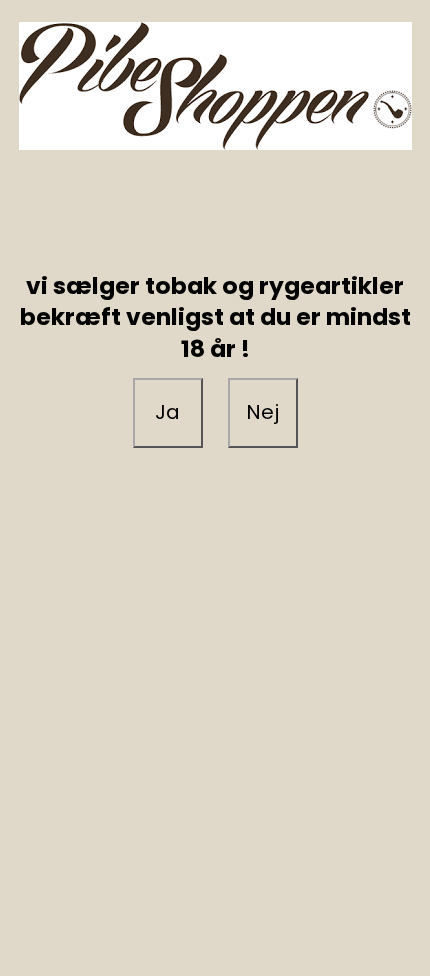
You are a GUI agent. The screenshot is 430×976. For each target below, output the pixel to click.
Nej (262, 412)
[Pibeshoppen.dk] (215, 86)
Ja (167, 412)
